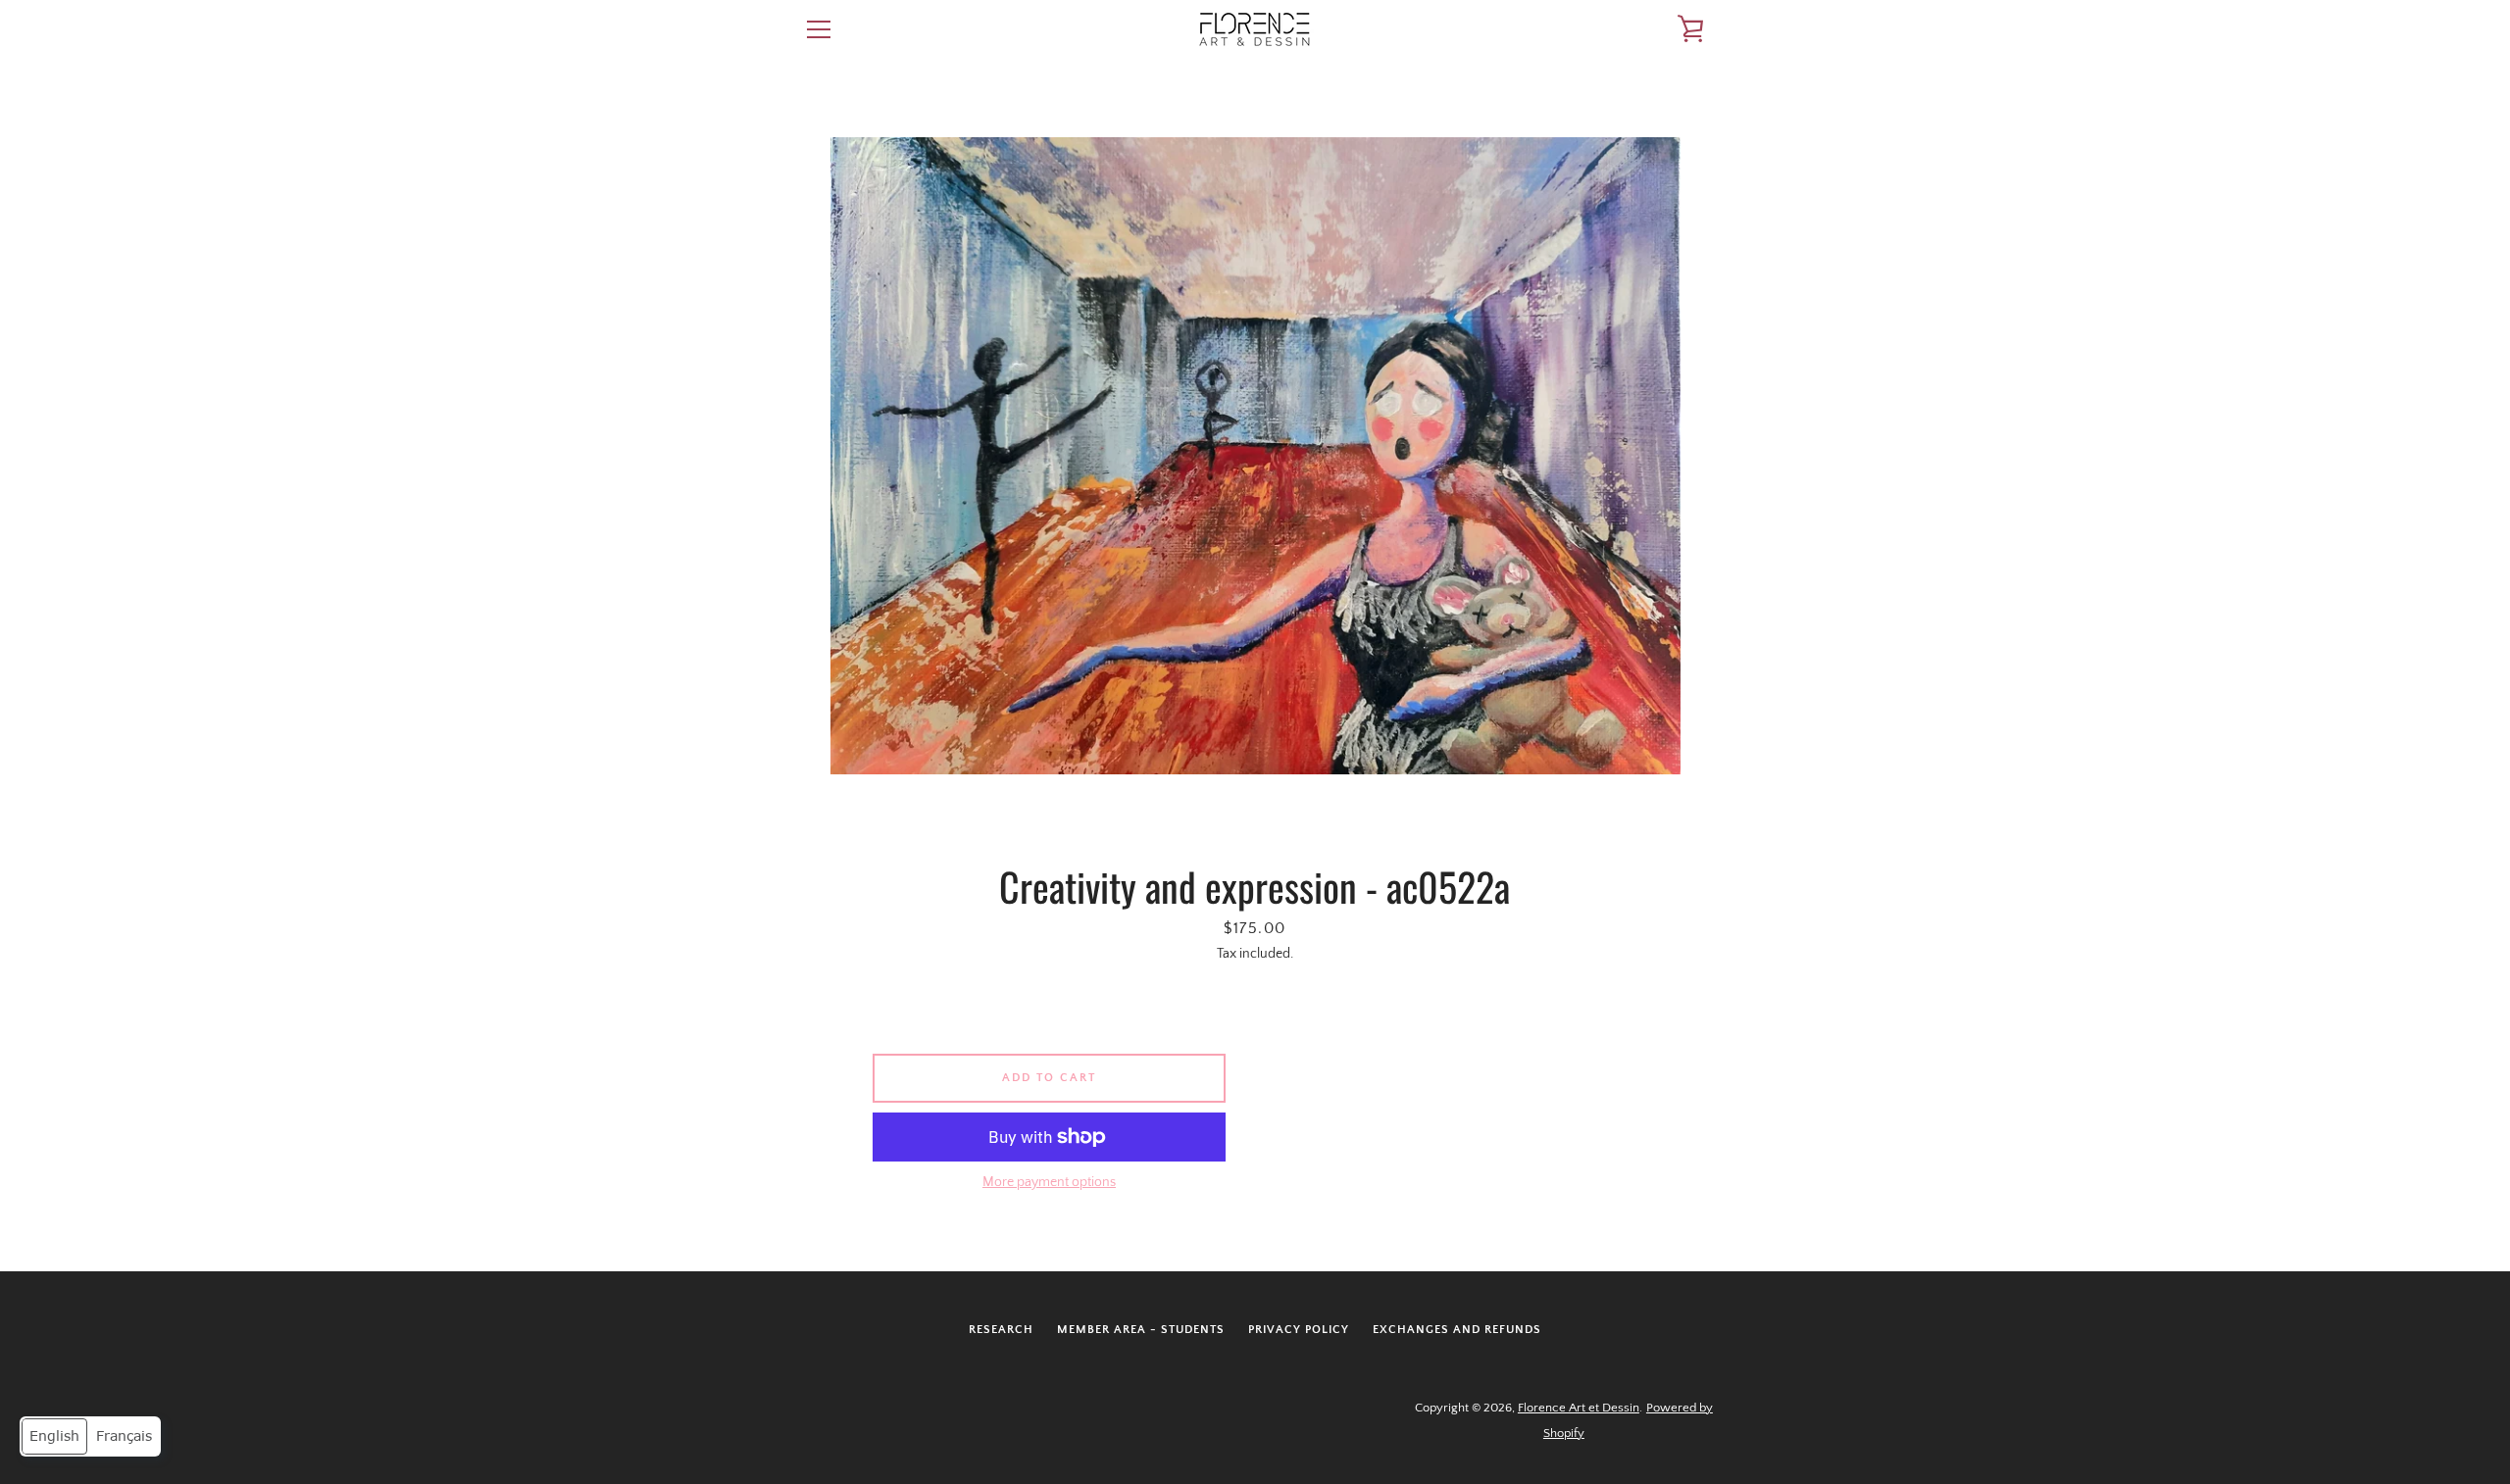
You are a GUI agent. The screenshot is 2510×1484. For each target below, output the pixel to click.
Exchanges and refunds (1457, 1330)
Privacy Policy (1299, 1330)
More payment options (1049, 1182)
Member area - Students (1141, 1330)
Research (1001, 1330)
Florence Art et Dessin (1579, 1408)
